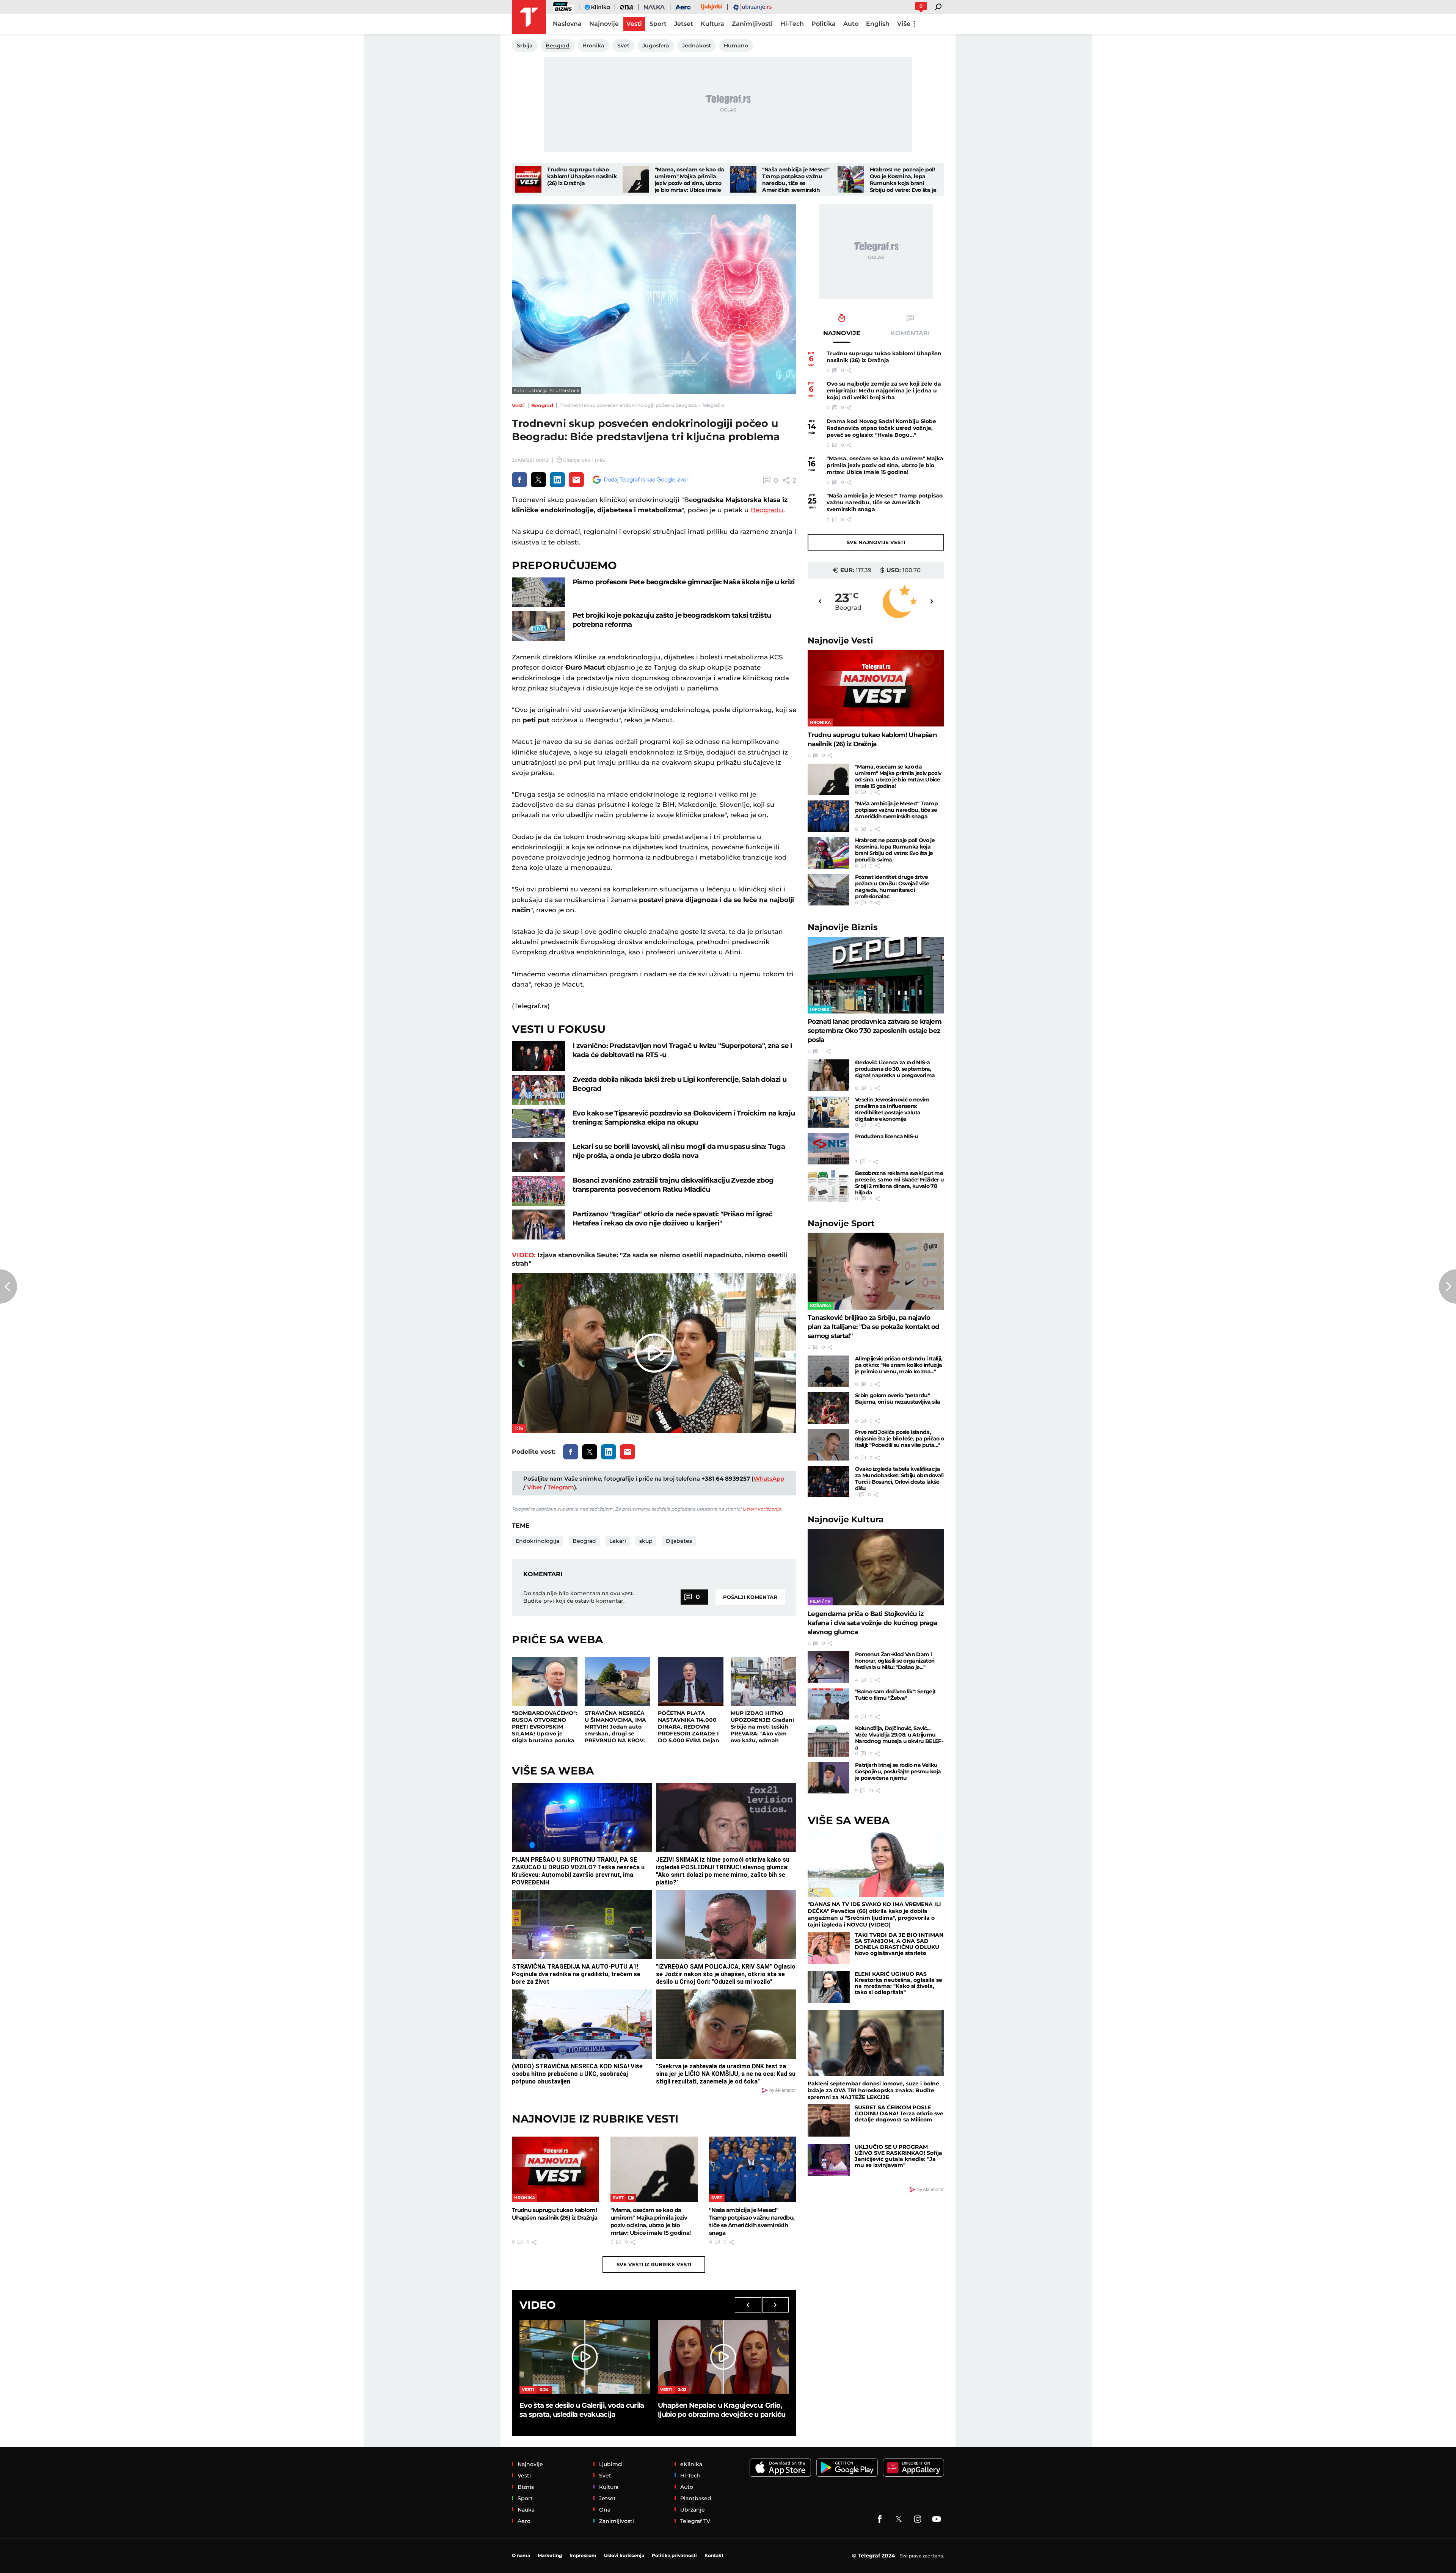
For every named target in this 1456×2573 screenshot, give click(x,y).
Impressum (583, 2555)
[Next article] (1447, 1286)
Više (904, 24)
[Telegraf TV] (937, 2519)
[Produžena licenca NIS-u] (828, 1149)
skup (646, 1541)
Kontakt (714, 2555)
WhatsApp (769, 1479)
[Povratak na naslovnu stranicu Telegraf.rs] (529, 17)
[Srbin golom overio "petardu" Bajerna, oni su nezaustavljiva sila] (828, 1408)
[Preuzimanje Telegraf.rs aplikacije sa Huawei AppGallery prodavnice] (913, 2468)
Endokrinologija (537, 1541)
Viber (535, 1487)
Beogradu (767, 510)
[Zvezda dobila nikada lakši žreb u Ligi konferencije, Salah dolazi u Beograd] (538, 1090)
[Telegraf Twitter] (899, 2519)
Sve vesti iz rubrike (654, 2264)
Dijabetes (679, 1541)
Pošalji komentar (750, 1597)
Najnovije (840, 641)
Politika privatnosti (674, 2555)
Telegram (561, 1487)
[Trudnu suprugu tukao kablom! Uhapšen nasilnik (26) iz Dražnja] (528, 179)
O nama (521, 2555)
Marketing (550, 2555)
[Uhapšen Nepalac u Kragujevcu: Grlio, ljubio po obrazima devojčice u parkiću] (723, 2357)
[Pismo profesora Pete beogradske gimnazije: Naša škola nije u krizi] (538, 592)
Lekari (618, 1541)
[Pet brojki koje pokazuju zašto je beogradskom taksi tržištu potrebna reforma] (538, 626)
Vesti (518, 405)
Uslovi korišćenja (762, 1509)
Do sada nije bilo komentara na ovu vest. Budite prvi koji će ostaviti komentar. (579, 1597)
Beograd (542, 405)
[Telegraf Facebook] (880, 2519)
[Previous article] (9, 1286)
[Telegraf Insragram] (918, 2519)
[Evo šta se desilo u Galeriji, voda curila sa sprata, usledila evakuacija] (585, 2357)
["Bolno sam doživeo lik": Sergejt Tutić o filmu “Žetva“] (828, 1704)
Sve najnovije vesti (876, 542)
